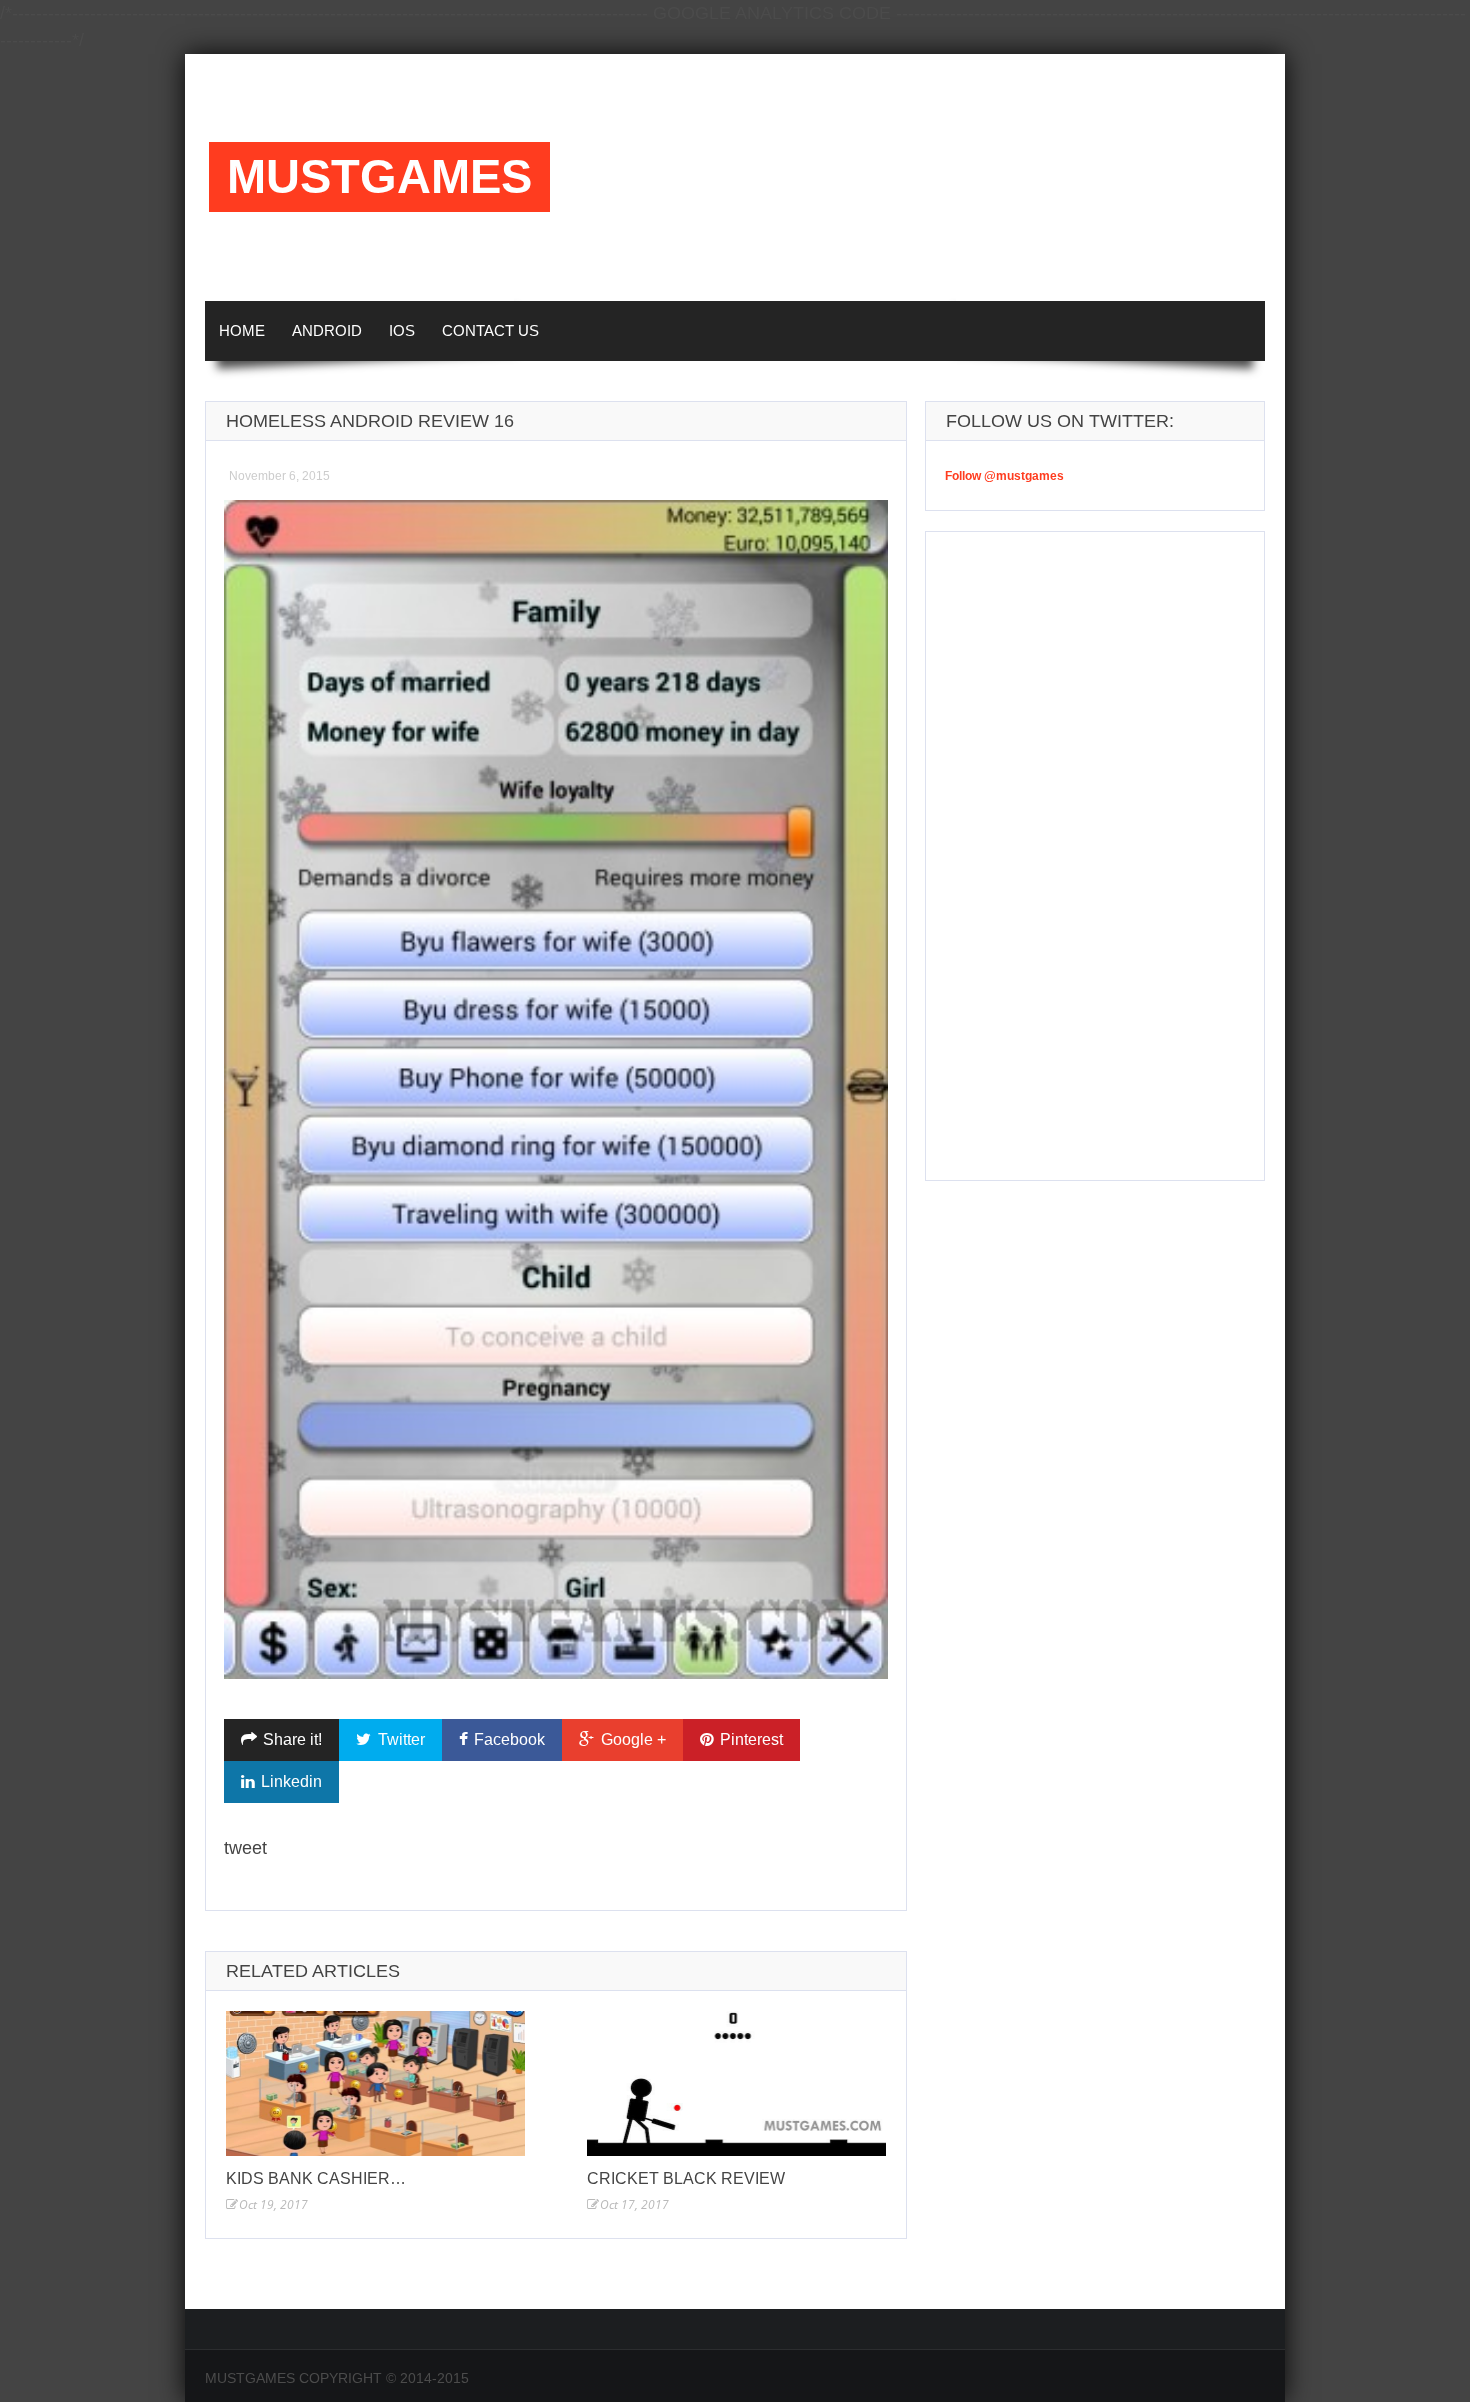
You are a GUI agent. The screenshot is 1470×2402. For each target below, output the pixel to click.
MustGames (379, 177)
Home (242, 330)
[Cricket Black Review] (736, 2083)
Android (327, 330)
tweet (245, 1848)
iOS (402, 330)
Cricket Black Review (686, 2178)
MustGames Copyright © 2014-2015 (337, 2378)
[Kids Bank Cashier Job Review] (375, 2083)
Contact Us (490, 330)
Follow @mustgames (1004, 476)
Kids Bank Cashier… (316, 2178)
